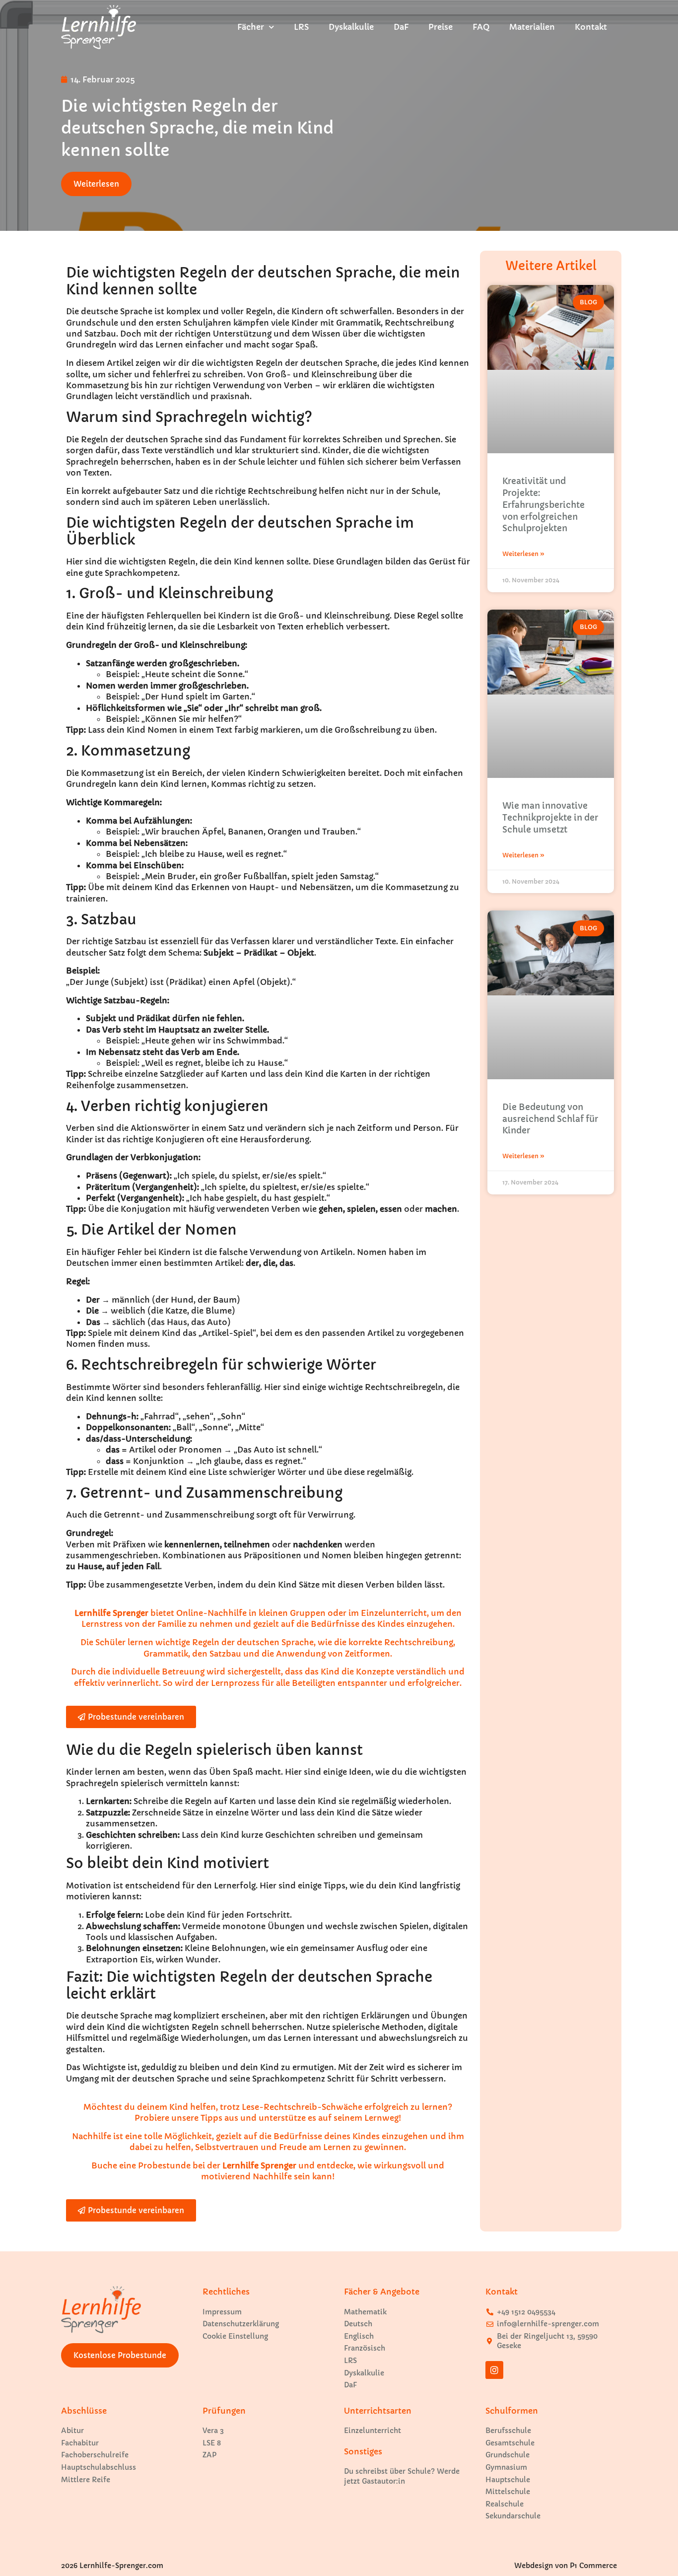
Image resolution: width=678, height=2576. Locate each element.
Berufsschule (508, 2431)
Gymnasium (506, 2467)
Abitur (72, 2431)
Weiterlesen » (523, 554)
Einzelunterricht (373, 2431)
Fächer (251, 27)
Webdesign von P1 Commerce (566, 2566)
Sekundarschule (513, 2516)
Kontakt (591, 27)
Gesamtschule (510, 2443)
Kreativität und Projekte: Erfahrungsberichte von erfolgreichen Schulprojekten (543, 505)
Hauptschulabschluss (99, 2467)
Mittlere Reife (86, 2480)
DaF (401, 27)
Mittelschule (508, 2492)
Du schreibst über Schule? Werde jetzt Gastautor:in (402, 2476)
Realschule (505, 2504)
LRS (301, 27)
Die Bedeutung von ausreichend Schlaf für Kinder (550, 1119)
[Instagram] (494, 2370)
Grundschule (508, 2455)
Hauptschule (508, 2480)
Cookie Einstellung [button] (235, 2336)
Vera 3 (213, 2431)
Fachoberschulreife (95, 2455)
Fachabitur (80, 2443)
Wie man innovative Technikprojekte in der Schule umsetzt (550, 818)
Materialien (532, 27)
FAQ (481, 27)
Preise (441, 27)
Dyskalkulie (351, 27)
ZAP (209, 2455)
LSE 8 (212, 2443)
